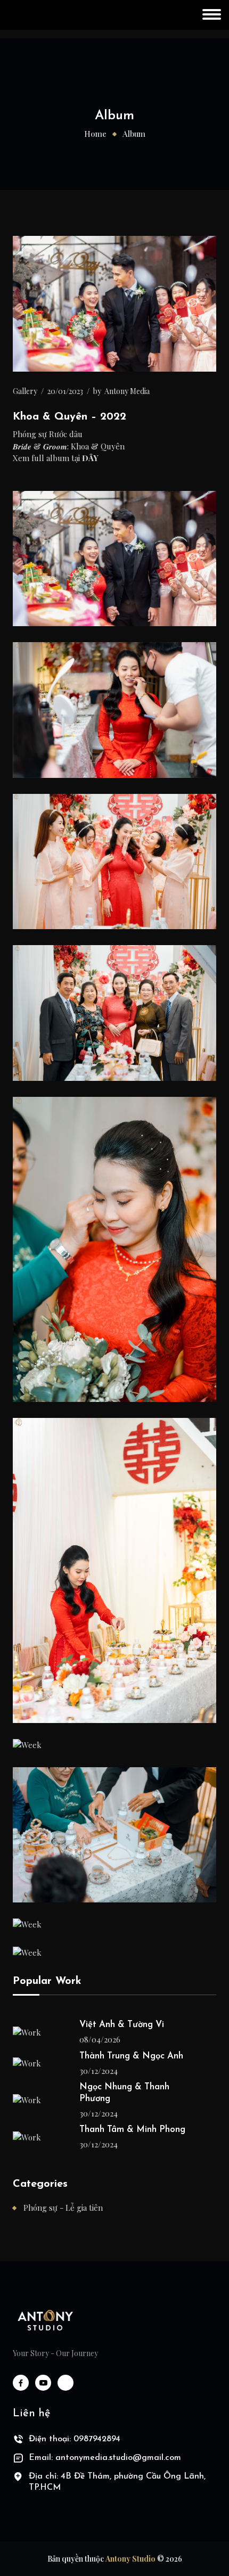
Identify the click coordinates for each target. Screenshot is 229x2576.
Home (95, 134)
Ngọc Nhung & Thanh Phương (124, 2093)
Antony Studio (130, 2559)
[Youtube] (43, 2383)
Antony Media (127, 391)
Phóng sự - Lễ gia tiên (63, 2208)
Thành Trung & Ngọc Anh (131, 2056)
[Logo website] (45, 2320)
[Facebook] (21, 2383)
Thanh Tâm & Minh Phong (132, 2130)
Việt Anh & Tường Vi (122, 2025)
